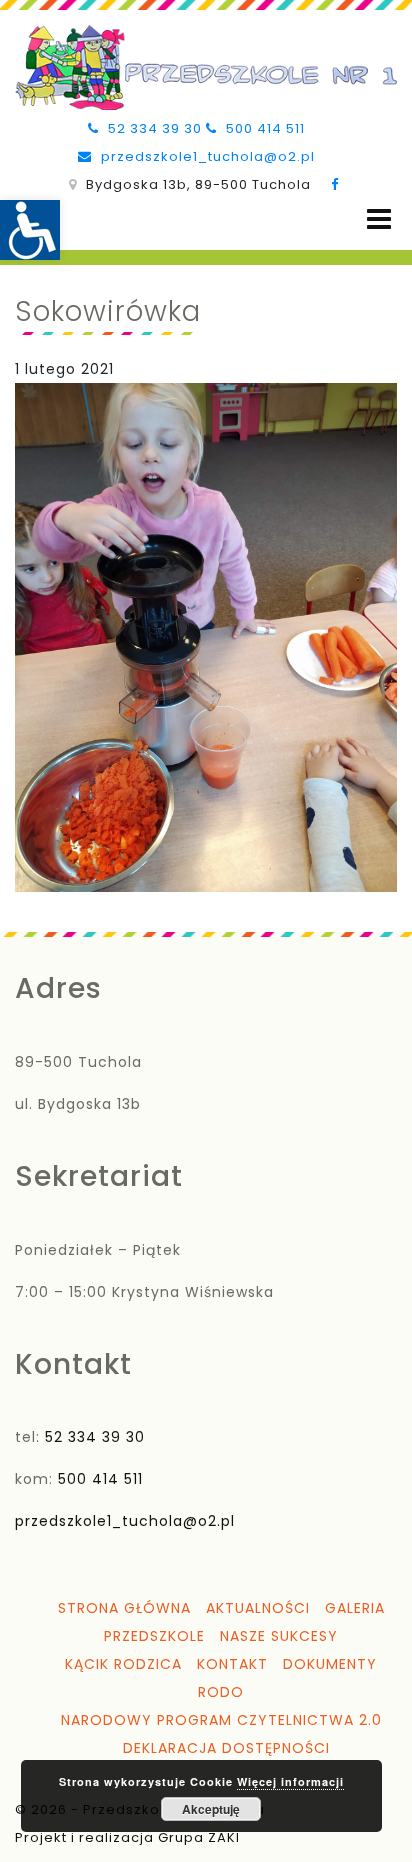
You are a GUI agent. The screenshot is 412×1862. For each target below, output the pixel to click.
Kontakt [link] (232, 1664)
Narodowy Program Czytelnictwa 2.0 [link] (221, 1720)
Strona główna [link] (124, 1608)
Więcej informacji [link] (290, 1781)
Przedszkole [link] (154, 1636)
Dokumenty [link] (330, 1664)
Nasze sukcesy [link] (279, 1636)
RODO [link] (221, 1692)
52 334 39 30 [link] (153, 128)
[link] (30, 230)
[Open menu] (379, 219)
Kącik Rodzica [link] (123, 1664)
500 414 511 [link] (263, 128)
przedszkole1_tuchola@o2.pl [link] (206, 156)
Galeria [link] (355, 1608)
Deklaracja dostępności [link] (226, 1748)
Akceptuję (211, 1809)
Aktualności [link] (258, 1608)
